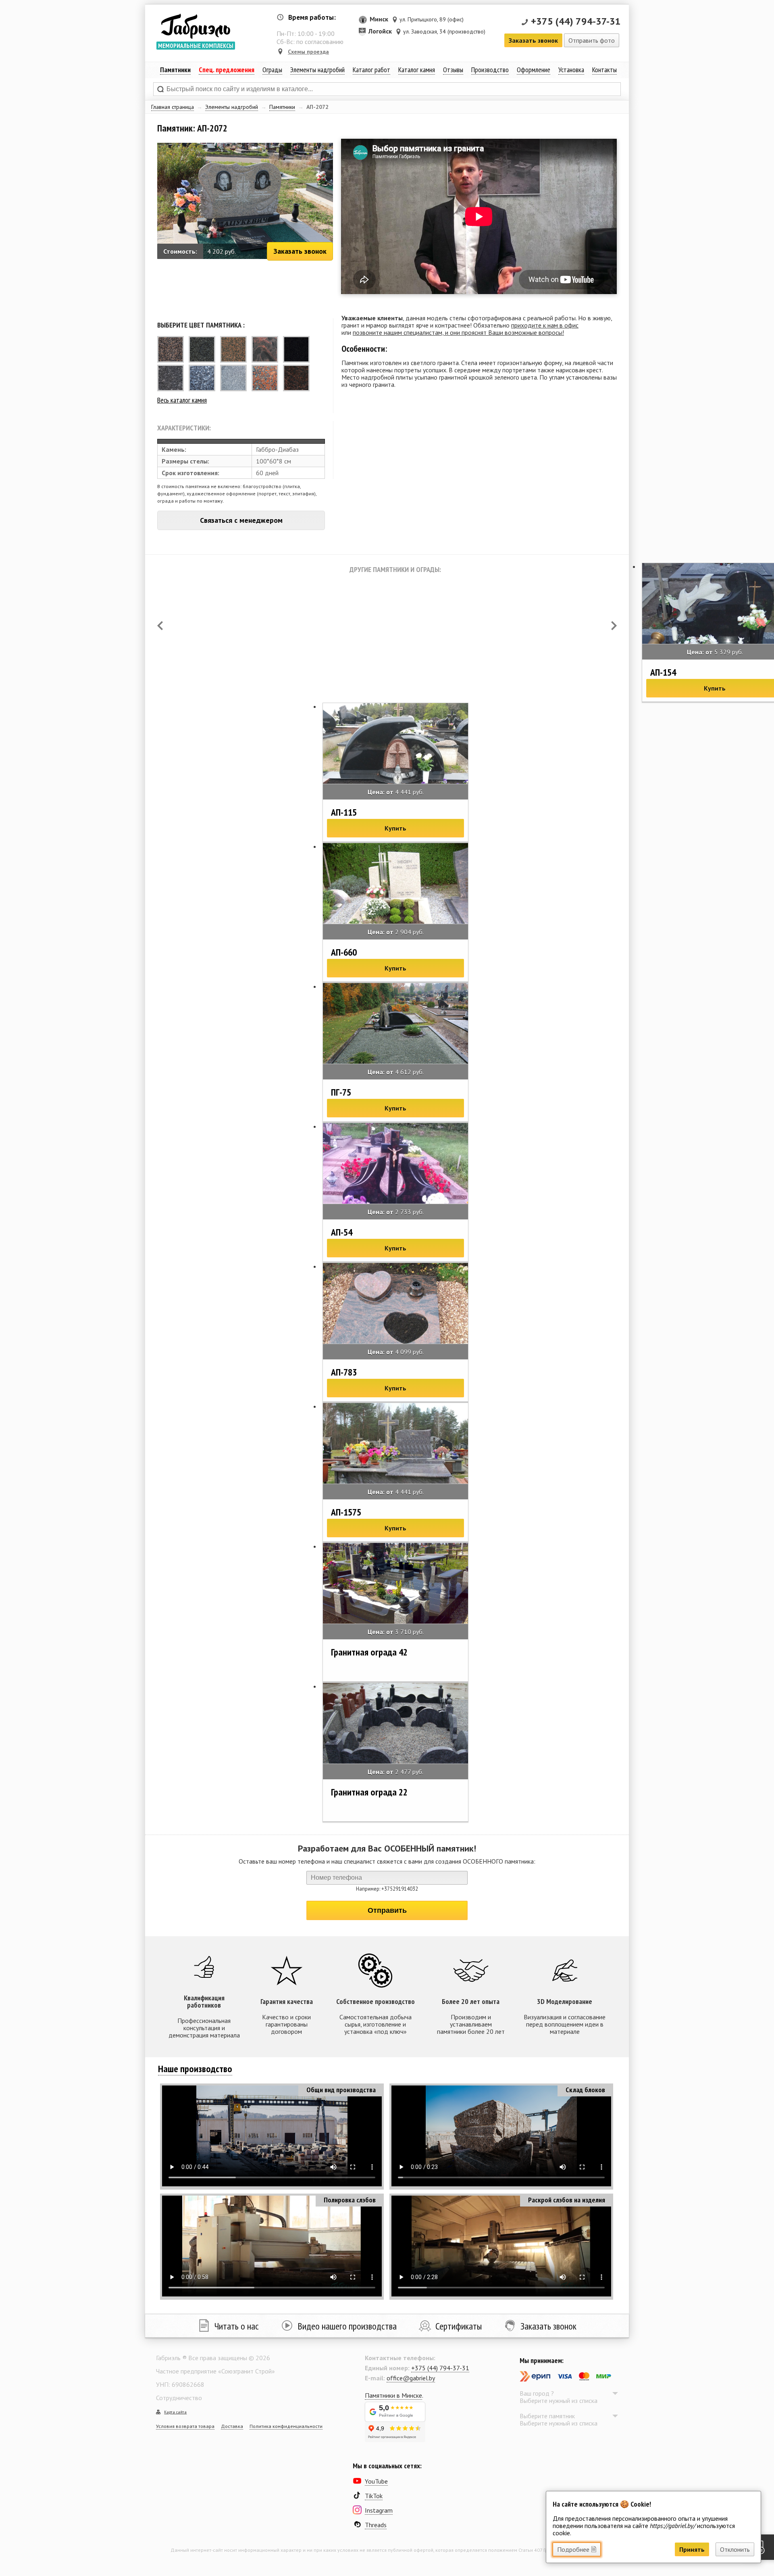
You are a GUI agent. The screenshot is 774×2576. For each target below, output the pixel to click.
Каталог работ (371, 70)
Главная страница (173, 107)
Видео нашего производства (347, 2326)
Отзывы (453, 70)
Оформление (534, 70)
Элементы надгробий (232, 107)
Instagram (379, 2510)
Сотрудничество (179, 2398)
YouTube (376, 2481)
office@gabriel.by (411, 2378)
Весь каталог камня (182, 400)
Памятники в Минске (393, 2395)
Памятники (282, 107)
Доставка (232, 2426)
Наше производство (195, 2069)
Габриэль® (196, 26)
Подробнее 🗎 (577, 2549)
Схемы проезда (308, 52)
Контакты (604, 70)
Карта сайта (175, 2412)
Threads (376, 2525)
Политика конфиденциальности (286, 2426)
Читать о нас (237, 2326)
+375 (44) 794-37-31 (576, 21)
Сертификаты (459, 2326)
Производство (490, 70)
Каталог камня (417, 70)
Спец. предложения (227, 70)
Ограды (272, 70)
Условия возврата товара (185, 2426)
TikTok (374, 2496)
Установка (571, 70)
